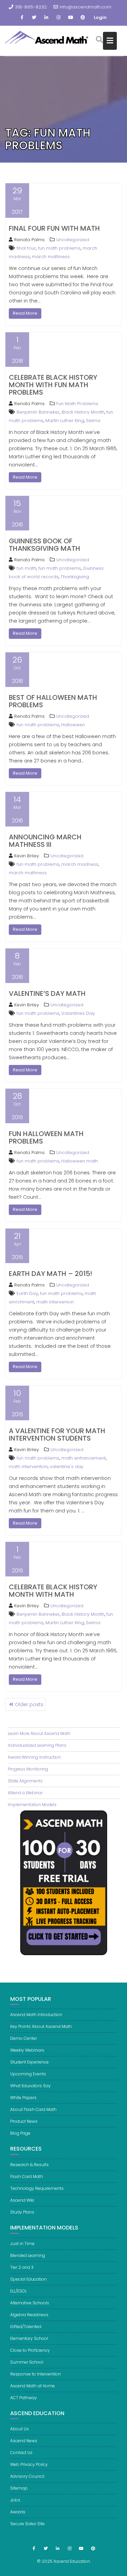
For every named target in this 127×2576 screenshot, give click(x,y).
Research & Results (29, 2165)
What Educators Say (30, 2086)
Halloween (73, 725)
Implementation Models (32, 1805)
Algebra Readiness (29, 2315)
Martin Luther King (65, 421)
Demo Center (24, 2038)
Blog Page (20, 2133)
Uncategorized (73, 240)
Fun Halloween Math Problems (46, 1137)
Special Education (28, 2279)
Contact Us (21, 2453)
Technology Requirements (37, 2188)
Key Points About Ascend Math (41, 2026)
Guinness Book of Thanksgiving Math (45, 545)
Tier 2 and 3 (22, 2267)
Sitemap (19, 2488)
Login (100, 17)
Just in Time (22, 2244)
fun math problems (59, 248)
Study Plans (22, 2212)
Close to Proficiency (30, 2350)
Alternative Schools (30, 2303)
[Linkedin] (46, 18)
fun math (26, 568)
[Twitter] (34, 18)
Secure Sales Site (27, 2524)
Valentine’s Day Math (47, 993)
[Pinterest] (83, 18)
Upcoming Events (28, 2074)
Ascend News (24, 2441)
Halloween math (80, 1161)
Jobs (15, 2500)
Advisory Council (27, 2476)
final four (26, 248)
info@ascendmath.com (86, 7)
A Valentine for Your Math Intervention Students (57, 1434)
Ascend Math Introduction (36, 2015)
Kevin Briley (27, 856)
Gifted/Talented (26, 2327)
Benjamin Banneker (38, 412)
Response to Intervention (36, 2374)
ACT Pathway (24, 2398)
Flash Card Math (27, 2176)
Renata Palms (29, 240)
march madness (80, 864)
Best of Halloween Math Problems (53, 701)
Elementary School (29, 2338)
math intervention (28, 1467)
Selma (93, 421)
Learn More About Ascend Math (39, 1733)
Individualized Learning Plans (37, 1745)
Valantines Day (78, 1013)
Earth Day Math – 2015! (50, 1274)
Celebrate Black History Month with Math (53, 1591)
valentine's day (67, 1467)
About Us (19, 2429)
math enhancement (83, 1458)
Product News (24, 2121)
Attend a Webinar (25, 1793)
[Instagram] (59, 18)
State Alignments (25, 1781)
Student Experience (29, 2062)
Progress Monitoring (28, 1769)
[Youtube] (71, 18)
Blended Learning (28, 2255)
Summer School (27, 2362)
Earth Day (27, 1293)
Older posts (29, 1704)
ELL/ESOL (18, 2291)
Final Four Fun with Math (54, 228)
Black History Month (83, 412)
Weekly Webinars (27, 2050)
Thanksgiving (75, 577)
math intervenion (55, 1302)
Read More (25, 313)
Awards (18, 2512)
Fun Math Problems (77, 404)
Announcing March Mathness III (45, 841)
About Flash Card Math (33, 2109)
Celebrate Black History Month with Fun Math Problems (53, 385)
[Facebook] (22, 18)
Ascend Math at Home (33, 2386)
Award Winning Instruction (34, 1757)
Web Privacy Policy (29, 2464)
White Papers (23, 2098)
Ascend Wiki (22, 2200)
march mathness (51, 257)
